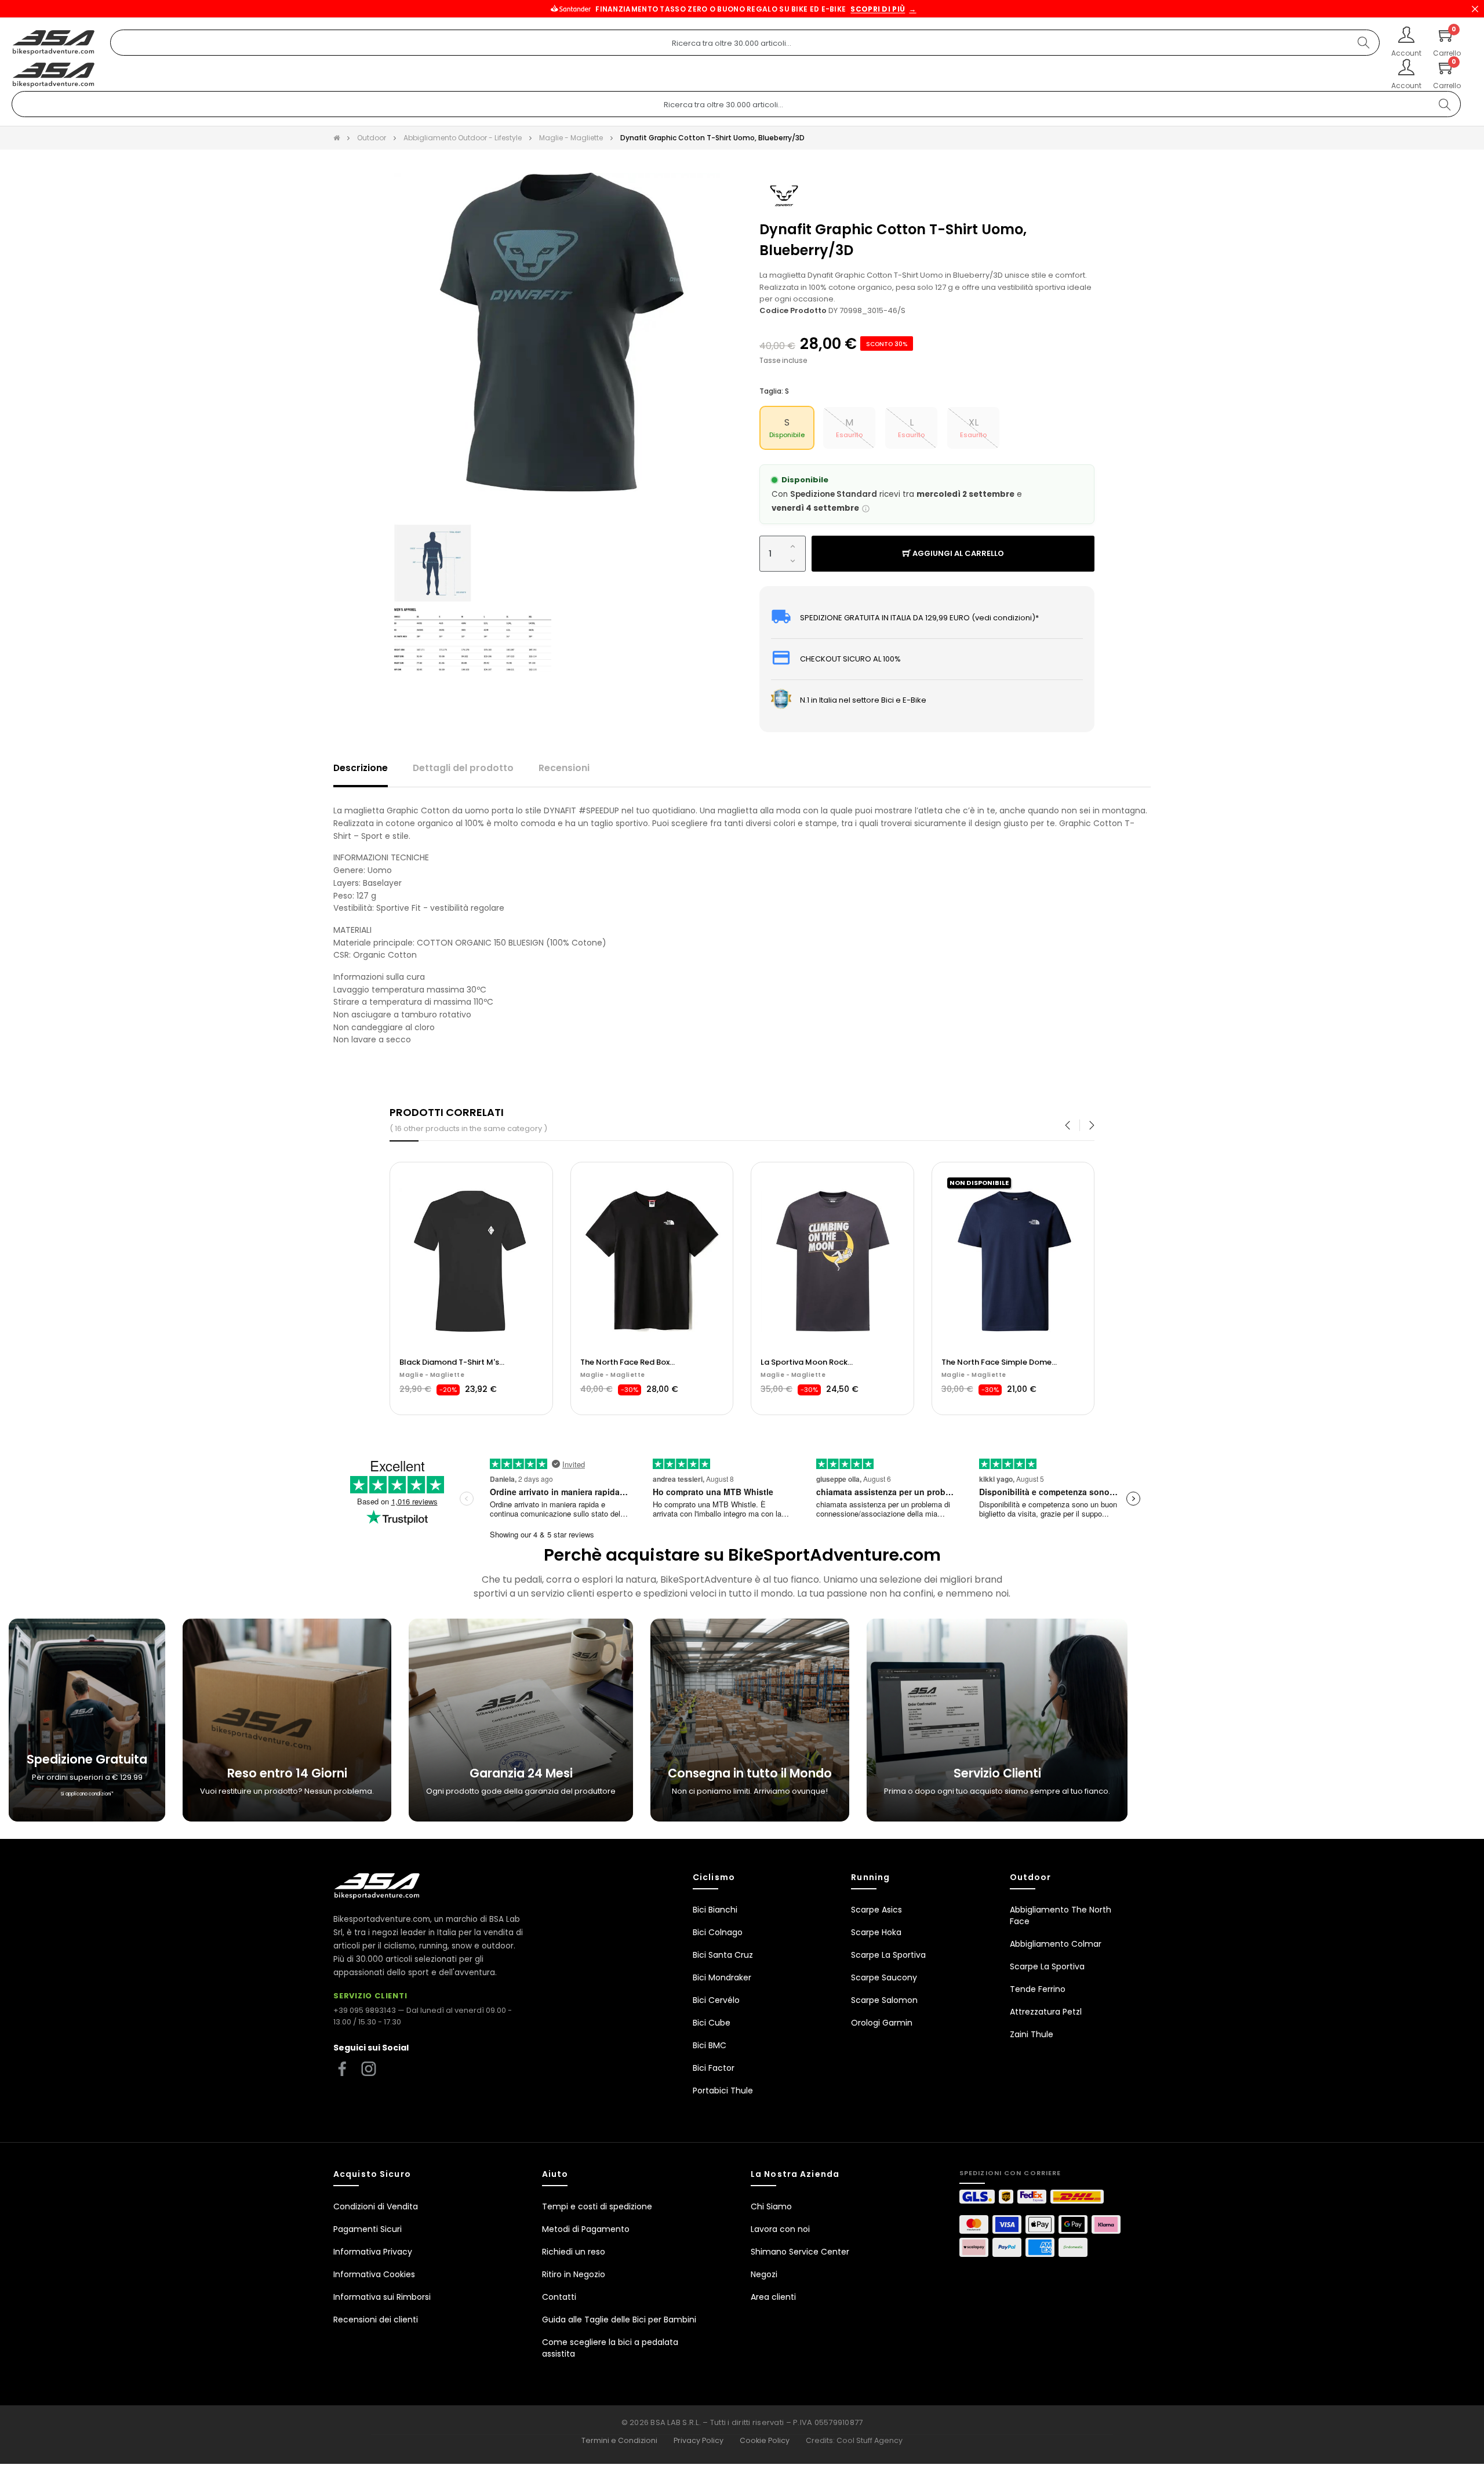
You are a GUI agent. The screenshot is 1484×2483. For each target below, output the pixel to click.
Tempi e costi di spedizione (597, 2206)
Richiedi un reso (574, 2252)
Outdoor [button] (1031, 1877)
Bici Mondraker (722, 1977)
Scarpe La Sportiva (888, 1955)
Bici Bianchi (715, 1910)
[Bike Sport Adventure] (54, 43)
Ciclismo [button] (714, 1877)
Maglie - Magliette (613, 1375)
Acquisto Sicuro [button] (372, 2174)
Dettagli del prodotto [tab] (463, 768)
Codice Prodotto (793, 310)
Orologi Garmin (882, 2023)
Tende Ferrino (1038, 1989)
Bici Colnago (718, 1932)
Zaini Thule (1032, 2034)
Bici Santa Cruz (723, 1955)
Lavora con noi (780, 2229)
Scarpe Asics (876, 1910)
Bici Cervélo (716, 2000)
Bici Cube (712, 2023)
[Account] (1406, 36)
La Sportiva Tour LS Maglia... (452, 1362)
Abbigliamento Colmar (1056, 1944)
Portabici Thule (723, 2091)
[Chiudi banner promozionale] (1475, 9)
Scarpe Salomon (884, 2000)
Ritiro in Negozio (574, 2274)
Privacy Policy (699, 2440)
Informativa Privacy (373, 2252)
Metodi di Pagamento (586, 2229)
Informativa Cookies (374, 2274)
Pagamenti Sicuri (368, 2229)
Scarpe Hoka (876, 1932)
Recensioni (564, 768)
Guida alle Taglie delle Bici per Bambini (619, 2320)
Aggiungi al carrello (957, 553)
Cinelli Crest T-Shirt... (801, 1362)
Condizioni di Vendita (376, 2206)
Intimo (411, 1375)
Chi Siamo (771, 2206)
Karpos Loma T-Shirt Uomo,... (996, 1362)
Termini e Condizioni (619, 2440)
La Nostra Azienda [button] (795, 2174)
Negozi (764, 2274)
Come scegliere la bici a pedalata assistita (610, 2348)
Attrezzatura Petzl (1046, 2012)
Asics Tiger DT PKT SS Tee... (630, 1362)
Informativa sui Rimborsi (382, 2297)
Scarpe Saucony (884, 1977)
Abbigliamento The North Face (1061, 1915)
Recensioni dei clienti (376, 2320)
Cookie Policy (765, 2440)
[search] (1363, 43)
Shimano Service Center (800, 2252)
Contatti (559, 2297)
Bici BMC (710, 2045)
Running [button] (870, 1877)
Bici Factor (714, 2068)
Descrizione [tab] (361, 768)
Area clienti (773, 2297)
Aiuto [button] (555, 2174)
